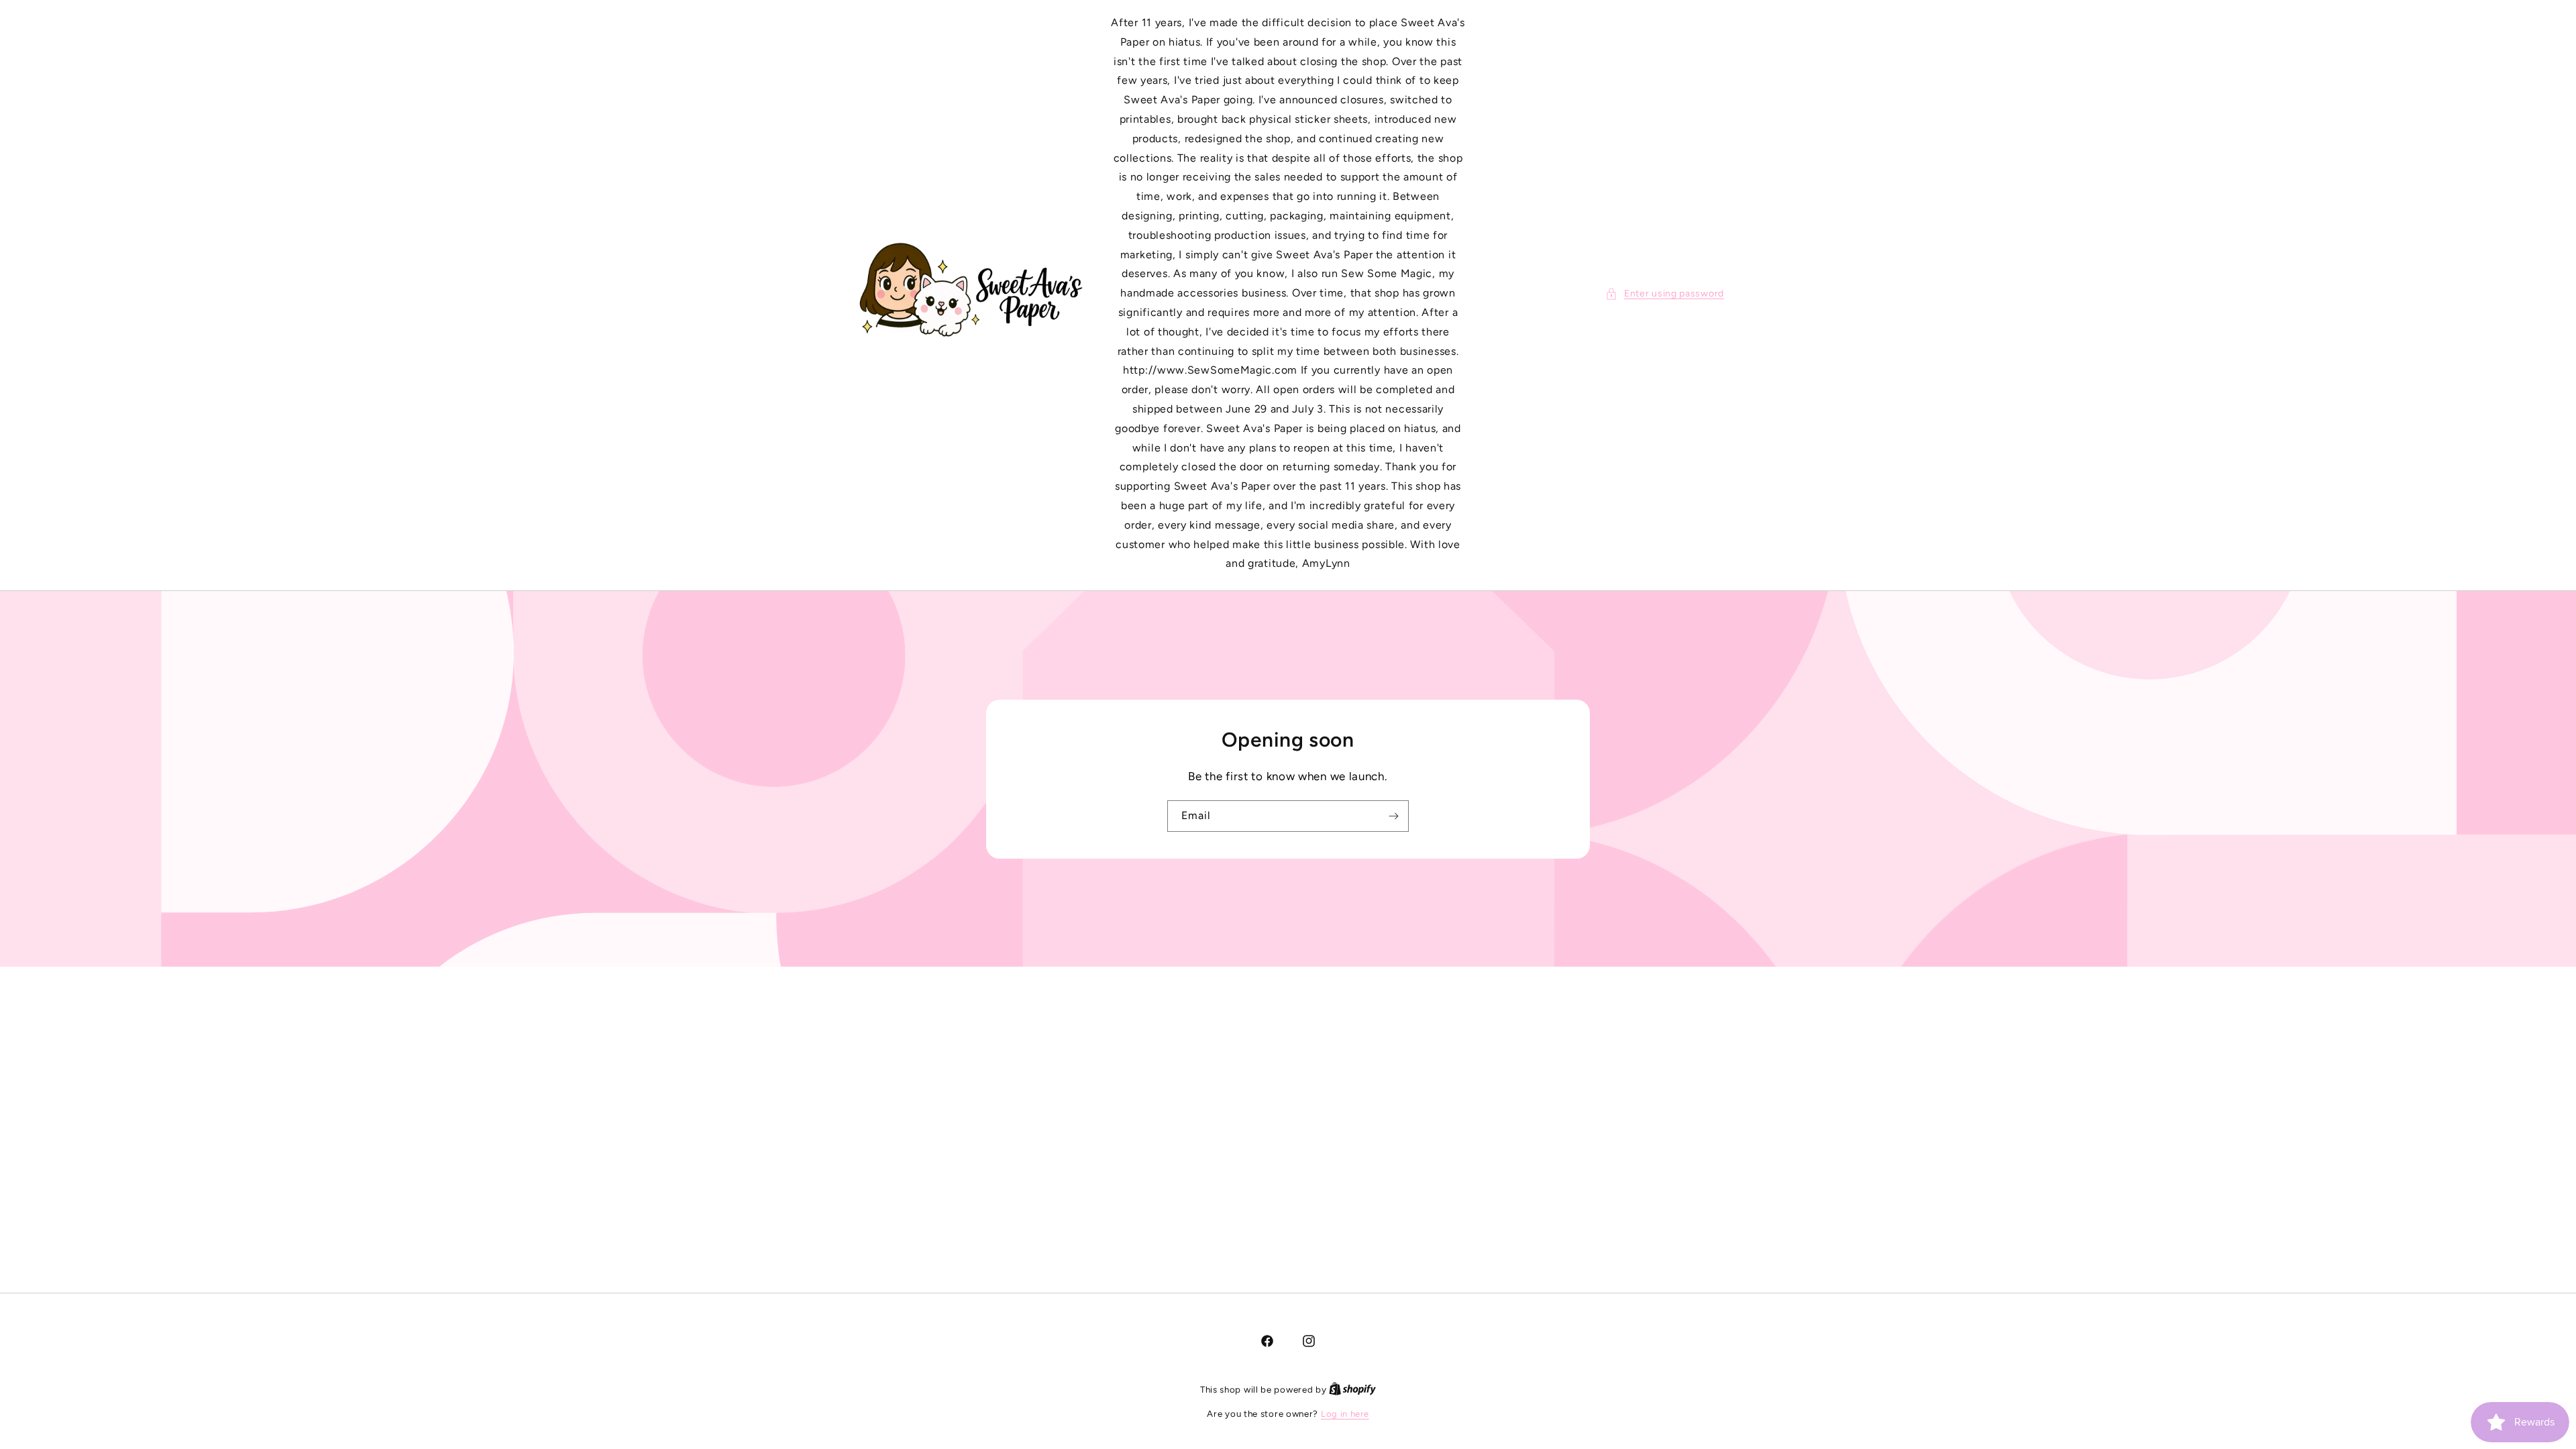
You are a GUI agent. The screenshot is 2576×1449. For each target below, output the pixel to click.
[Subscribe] (1393, 815)
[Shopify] (1352, 1390)
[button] (1665, 293)
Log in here (1345, 1414)
